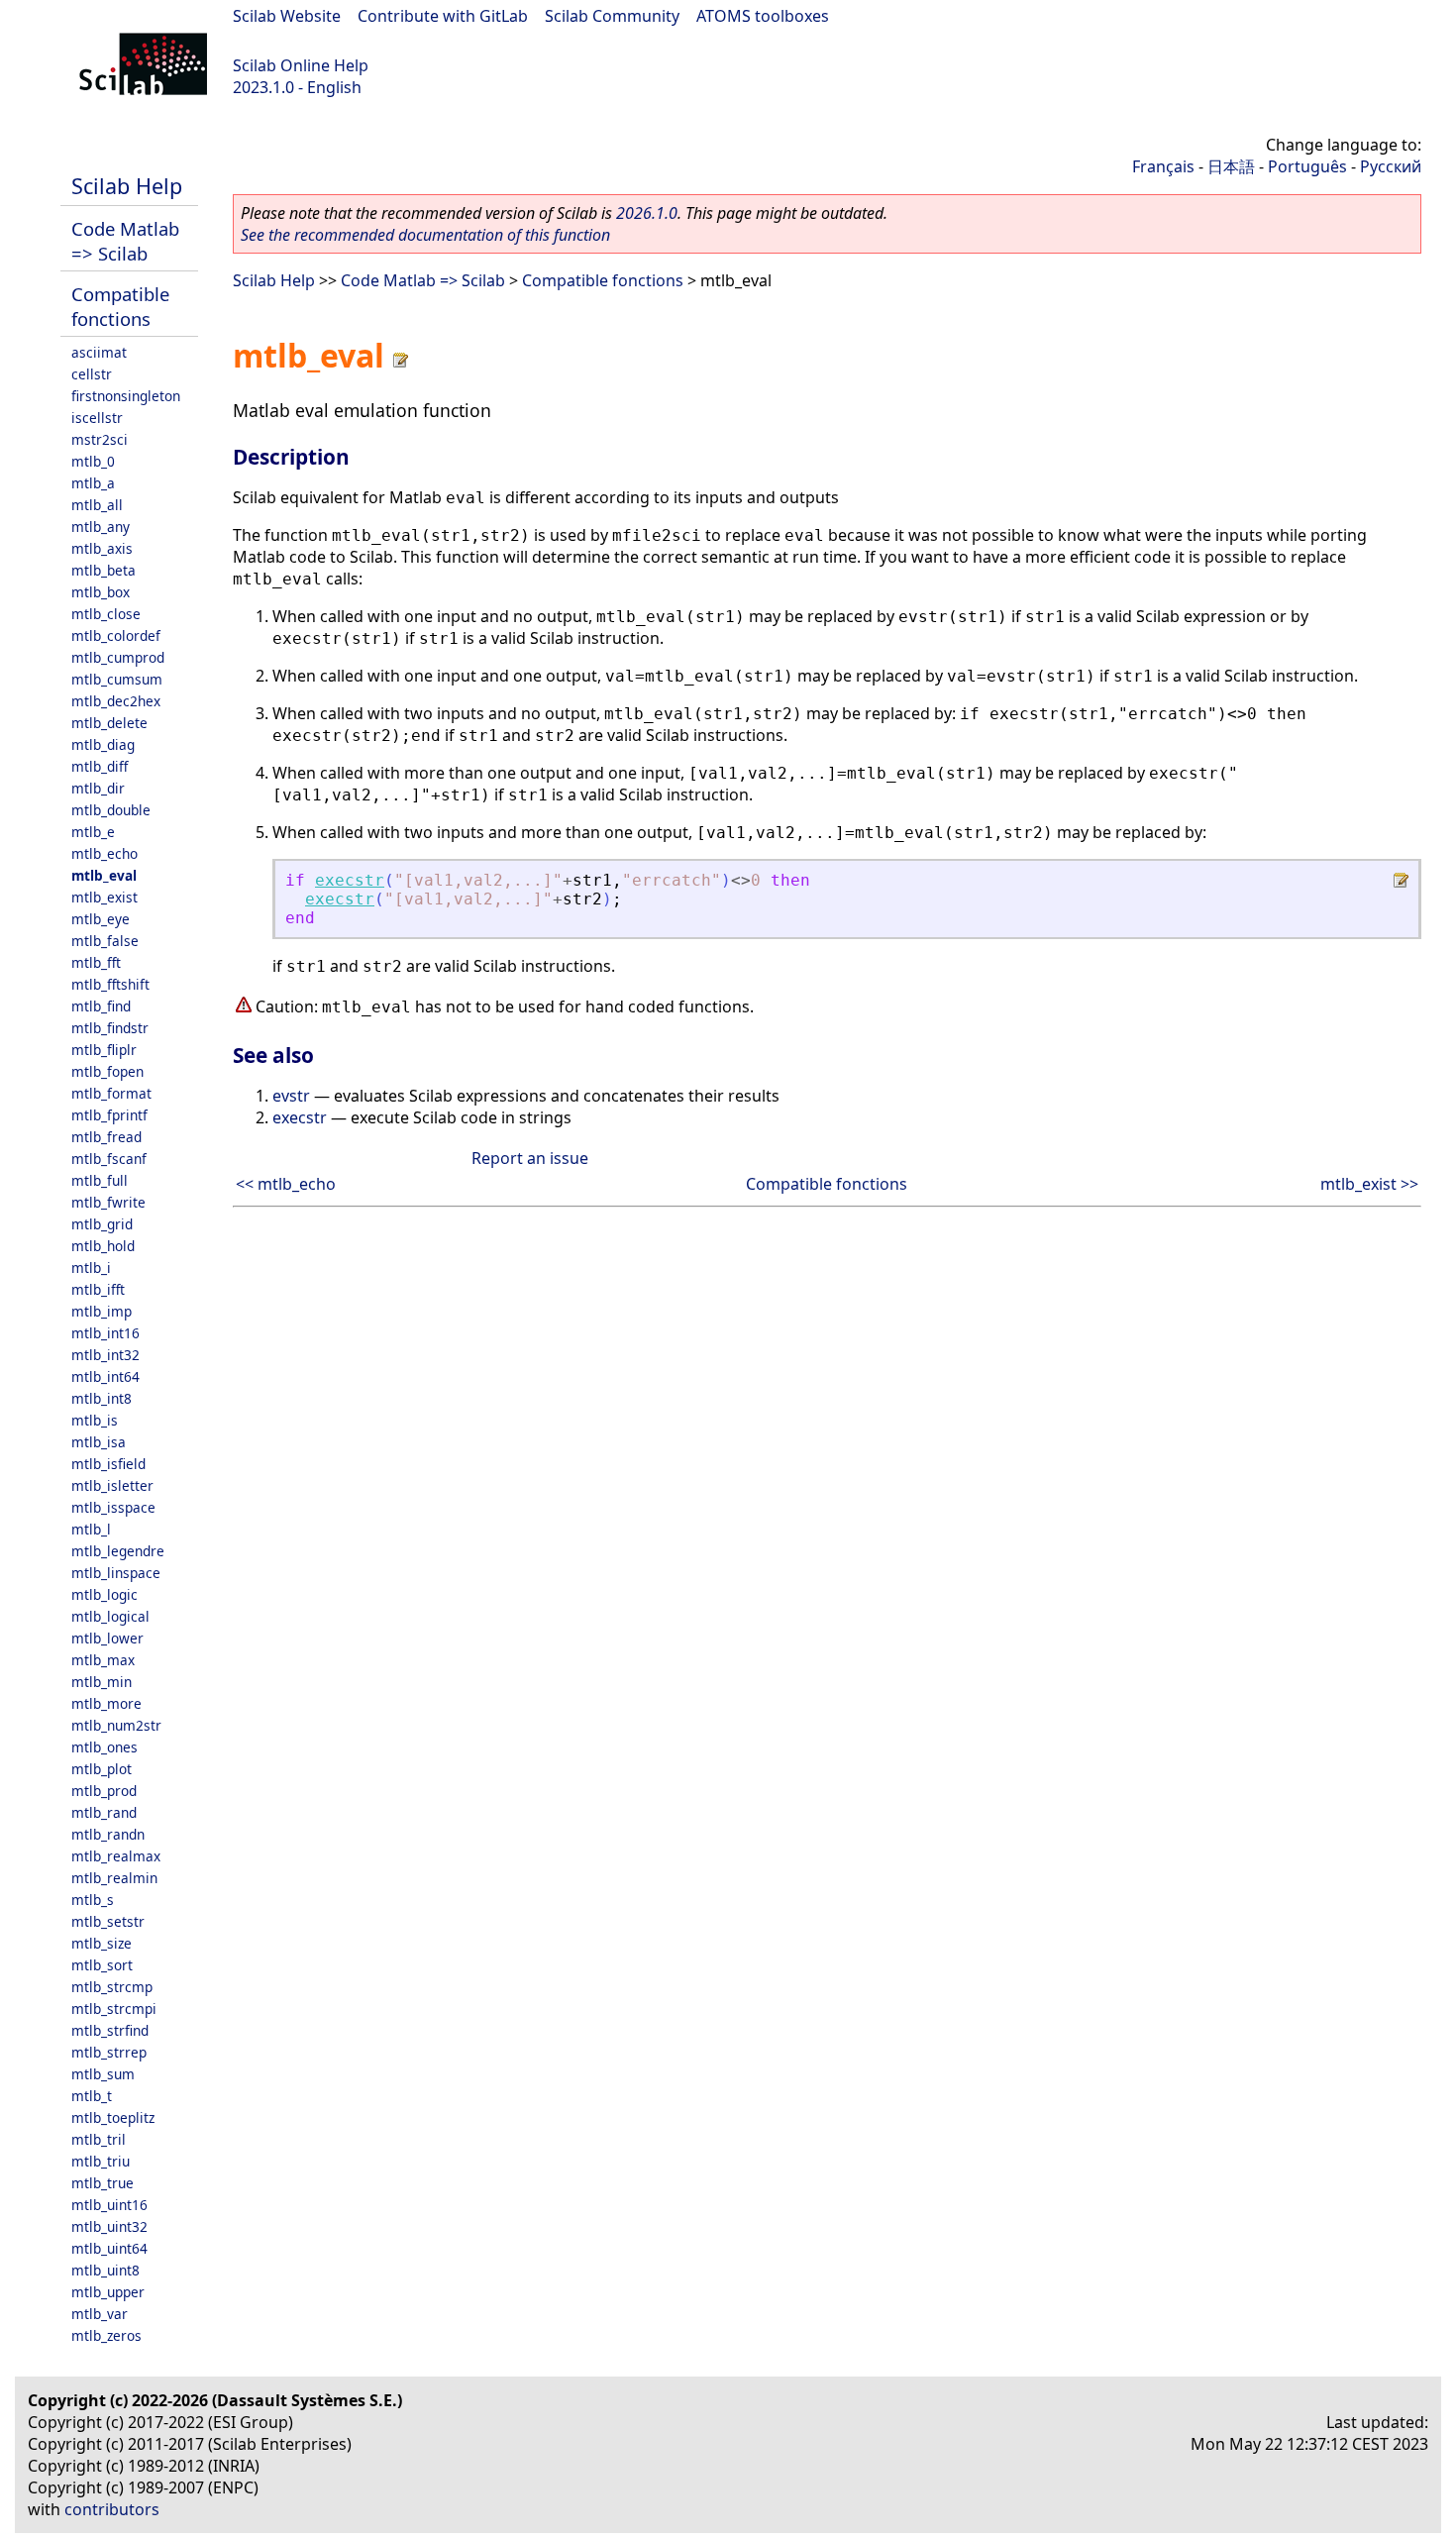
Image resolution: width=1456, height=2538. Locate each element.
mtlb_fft (96, 962)
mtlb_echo (104, 853)
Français (1163, 166)
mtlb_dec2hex (116, 701)
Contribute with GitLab (443, 16)
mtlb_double (111, 810)
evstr (291, 1096)
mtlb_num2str (116, 1725)
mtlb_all (97, 505)
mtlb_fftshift (110, 984)
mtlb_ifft (98, 1289)
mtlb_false (105, 941)
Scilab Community (612, 16)
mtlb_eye (101, 919)
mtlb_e (93, 832)
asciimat (99, 352)
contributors (112, 2509)
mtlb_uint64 (109, 2248)
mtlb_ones (104, 1747)
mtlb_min (102, 1682)
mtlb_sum (103, 2074)
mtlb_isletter (112, 1485)
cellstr (92, 374)
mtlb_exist (104, 897)
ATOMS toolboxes (763, 16)
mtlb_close (106, 614)
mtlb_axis (102, 548)
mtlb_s (93, 1900)
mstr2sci (100, 439)
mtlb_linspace (116, 1573)
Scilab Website (287, 16)
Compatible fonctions (120, 306)
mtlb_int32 (105, 1355)
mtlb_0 (93, 461)
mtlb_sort (102, 1965)
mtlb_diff (100, 766)
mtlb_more (106, 1703)
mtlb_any (101, 527)
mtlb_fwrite (108, 1202)
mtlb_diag (103, 744)
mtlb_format (111, 1093)
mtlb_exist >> (1369, 1184)
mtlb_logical (110, 1616)
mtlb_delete (109, 723)
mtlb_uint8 (105, 2270)
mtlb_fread (106, 1137)
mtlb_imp (102, 1311)
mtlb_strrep (109, 2052)
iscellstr (97, 418)
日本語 (1231, 166)
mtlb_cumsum (117, 679)
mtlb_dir (98, 788)
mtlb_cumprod (118, 657)
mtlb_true (103, 2183)
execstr (350, 880)
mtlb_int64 (105, 1376)
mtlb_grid (102, 1224)
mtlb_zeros (106, 2335)
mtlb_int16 (105, 1333)
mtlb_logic (104, 1594)
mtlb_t (92, 2096)
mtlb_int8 (102, 1398)
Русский (1391, 166)
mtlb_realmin (114, 1878)
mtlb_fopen (107, 1071)
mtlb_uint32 (109, 2226)
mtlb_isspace (113, 1507)
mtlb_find (101, 1006)
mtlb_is (95, 1420)
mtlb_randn (108, 1834)
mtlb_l (91, 1529)
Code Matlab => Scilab (125, 241)
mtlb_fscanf (109, 1159)
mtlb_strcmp (112, 1987)
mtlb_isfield (108, 1464)
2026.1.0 (647, 213)
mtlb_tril (99, 2139)
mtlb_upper (108, 2292)
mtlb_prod (104, 1791)
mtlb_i (91, 1268)
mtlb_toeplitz (113, 2117)
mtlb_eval (104, 875)
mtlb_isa (99, 1442)
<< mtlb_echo (286, 1184)
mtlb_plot (102, 1769)
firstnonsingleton (126, 396)
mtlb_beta (104, 570)
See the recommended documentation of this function (425, 235)
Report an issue (530, 1158)
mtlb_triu (101, 2161)
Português (1307, 166)
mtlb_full (100, 1180)
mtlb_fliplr (104, 1050)
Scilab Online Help (301, 65)
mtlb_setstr (108, 1921)
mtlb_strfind (110, 2030)
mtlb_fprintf (109, 1115)
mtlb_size (102, 1943)
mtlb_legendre (118, 1551)
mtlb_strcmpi (114, 2009)
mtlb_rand (104, 1812)
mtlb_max (103, 1660)
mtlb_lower (107, 1638)
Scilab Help (127, 186)
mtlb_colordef (116, 635)
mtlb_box (101, 592)
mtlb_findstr (110, 1028)
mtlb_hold (103, 1246)
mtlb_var (100, 2314)
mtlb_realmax (116, 1856)
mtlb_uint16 (109, 2205)
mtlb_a (93, 483)
